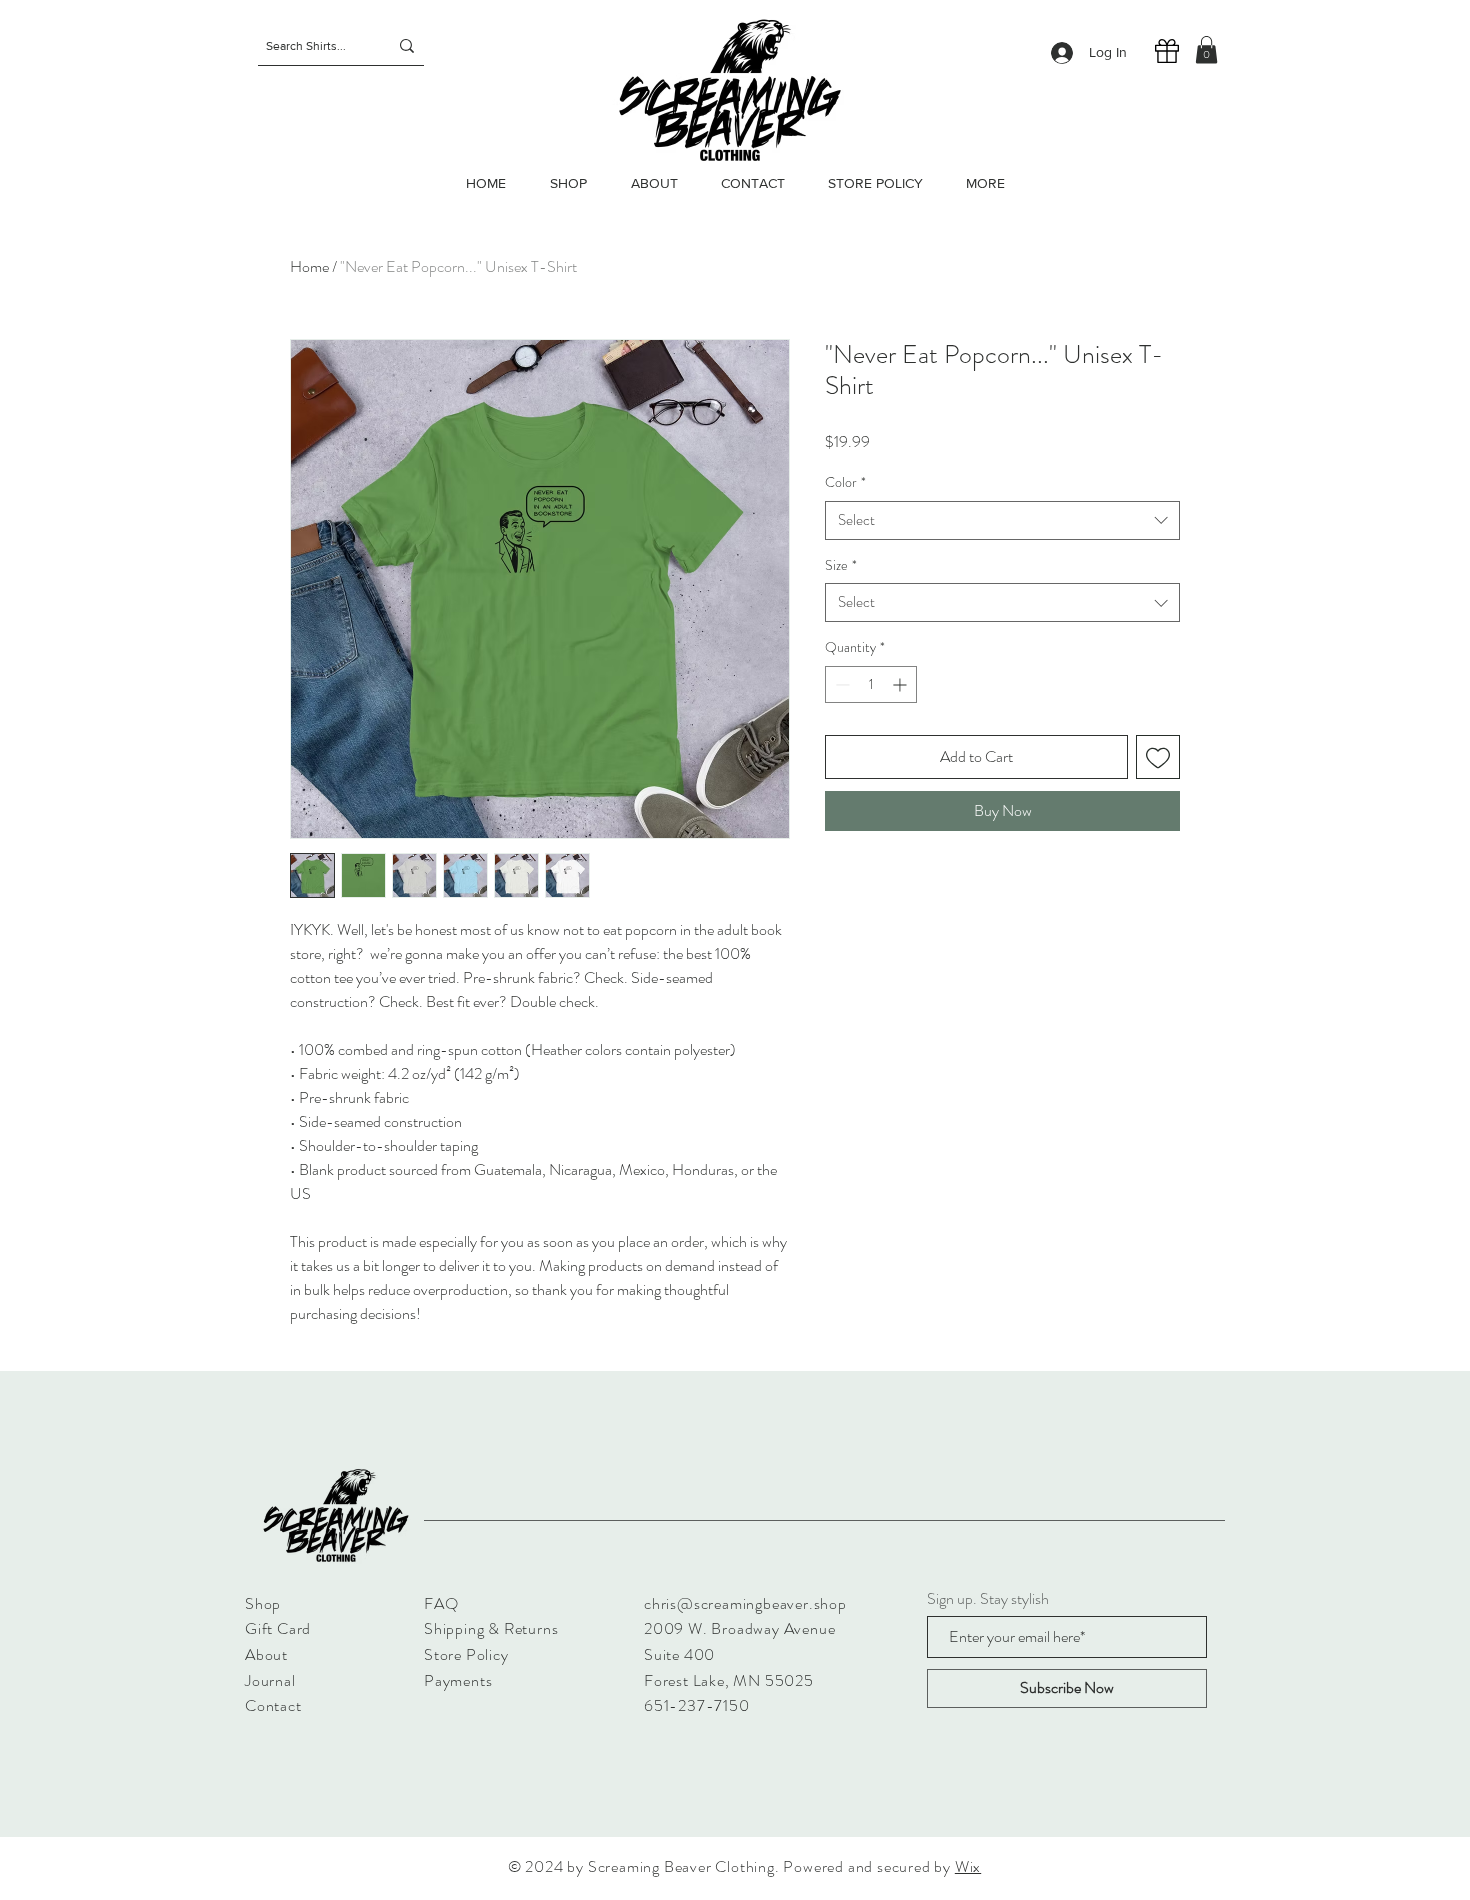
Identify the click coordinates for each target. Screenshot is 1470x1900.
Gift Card (278, 1628)
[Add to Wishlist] (1158, 757)
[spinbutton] (871, 684)
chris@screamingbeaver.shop (745, 1603)
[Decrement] (840, 684)
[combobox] (1002, 520)
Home (309, 266)
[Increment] (901, 684)
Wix (968, 1866)
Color (845, 482)
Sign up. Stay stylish (988, 1599)
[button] (1206, 49)
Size (841, 565)
